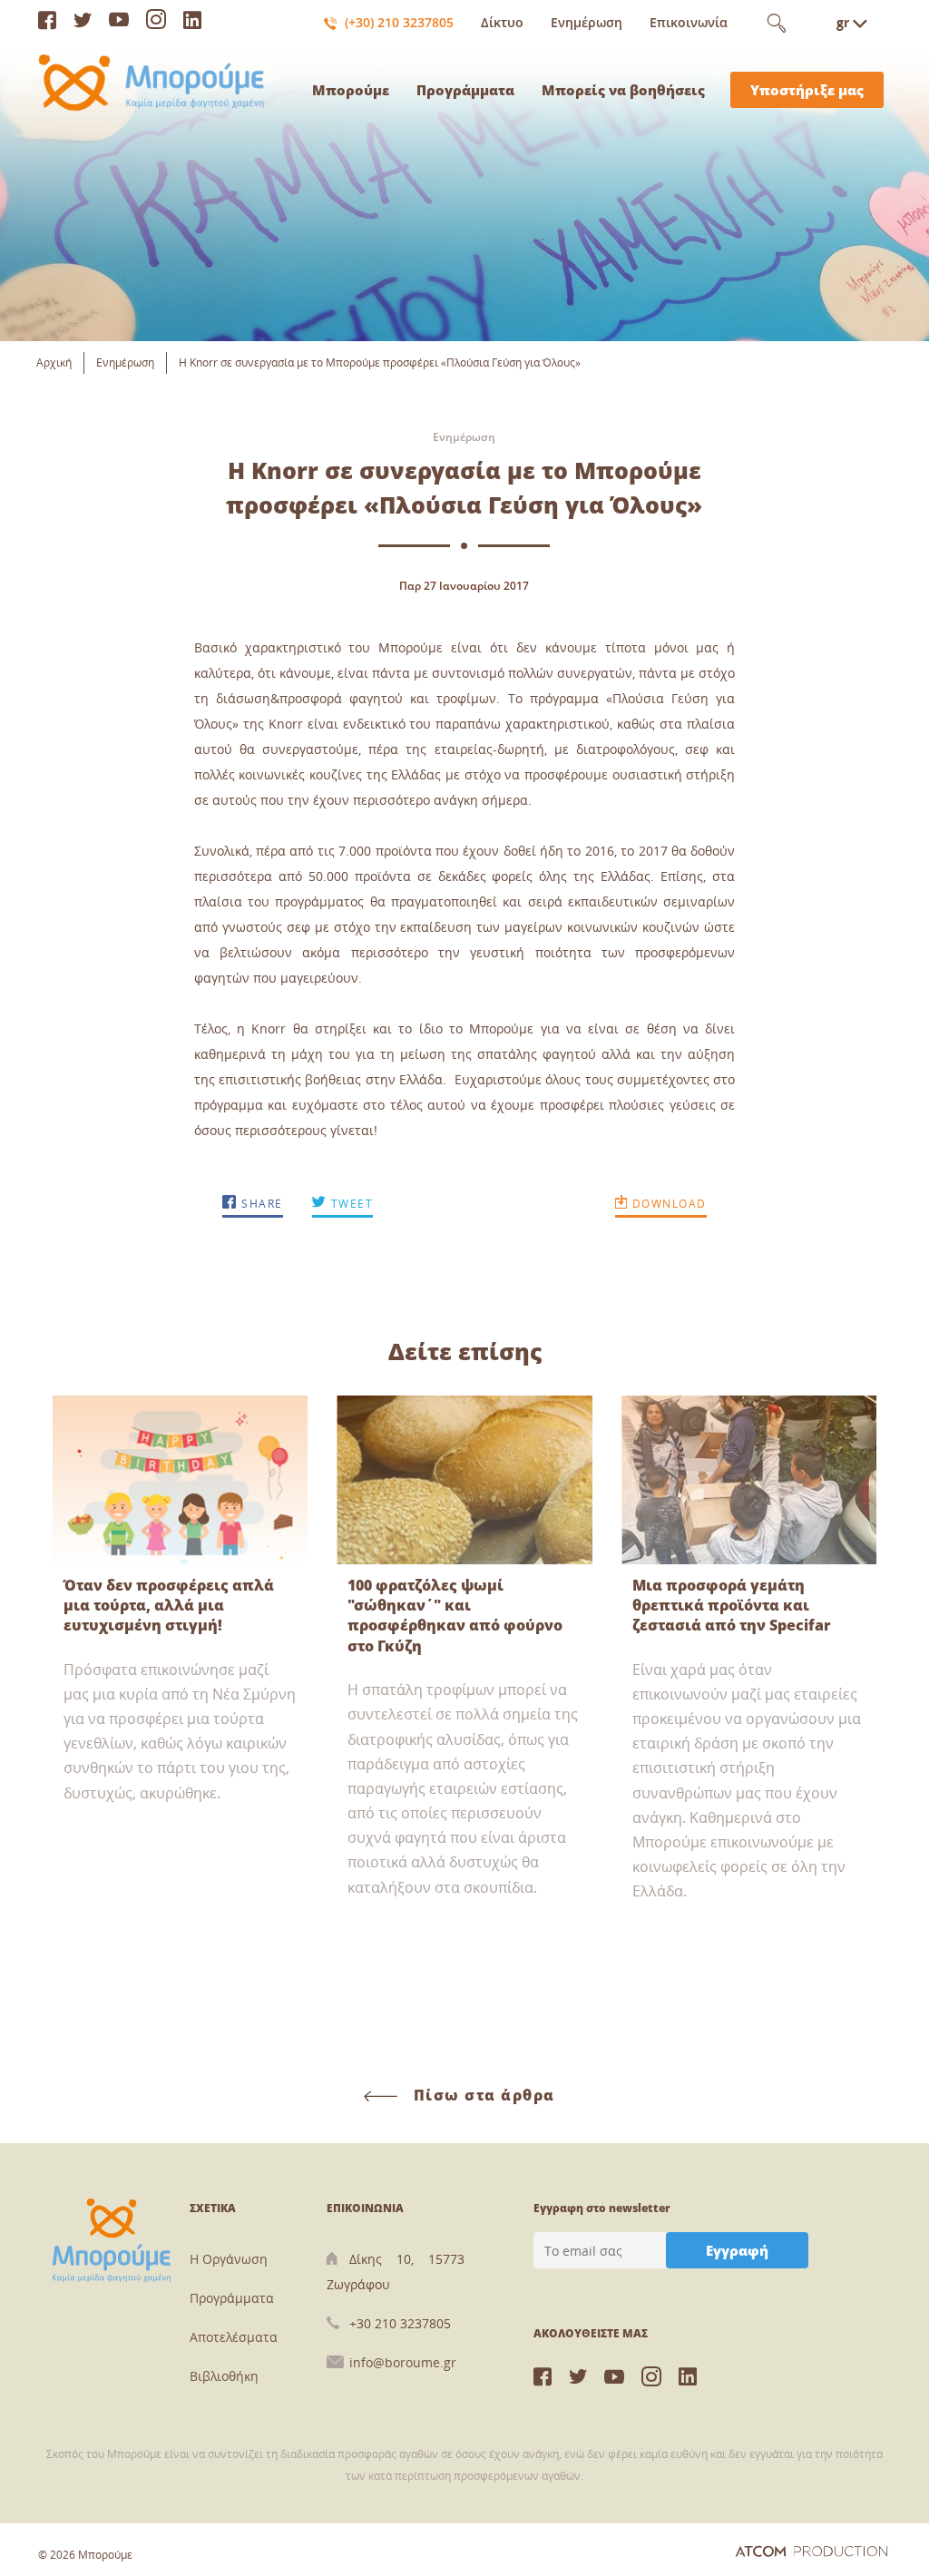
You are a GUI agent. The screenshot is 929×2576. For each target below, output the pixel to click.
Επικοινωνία (689, 22)
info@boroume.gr (403, 2362)
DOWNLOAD (667, 1204)
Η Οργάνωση (229, 2259)
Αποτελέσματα (234, 2337)
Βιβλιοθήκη (224, 2376)
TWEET (350, 1204)
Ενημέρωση (587, 22)
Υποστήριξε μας (807, 90)
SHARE (260, 1204)
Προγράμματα (465, 90)
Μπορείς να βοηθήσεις (623, 90)
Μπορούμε (351, 90)
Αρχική (54, 362)
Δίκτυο (502, 22)
